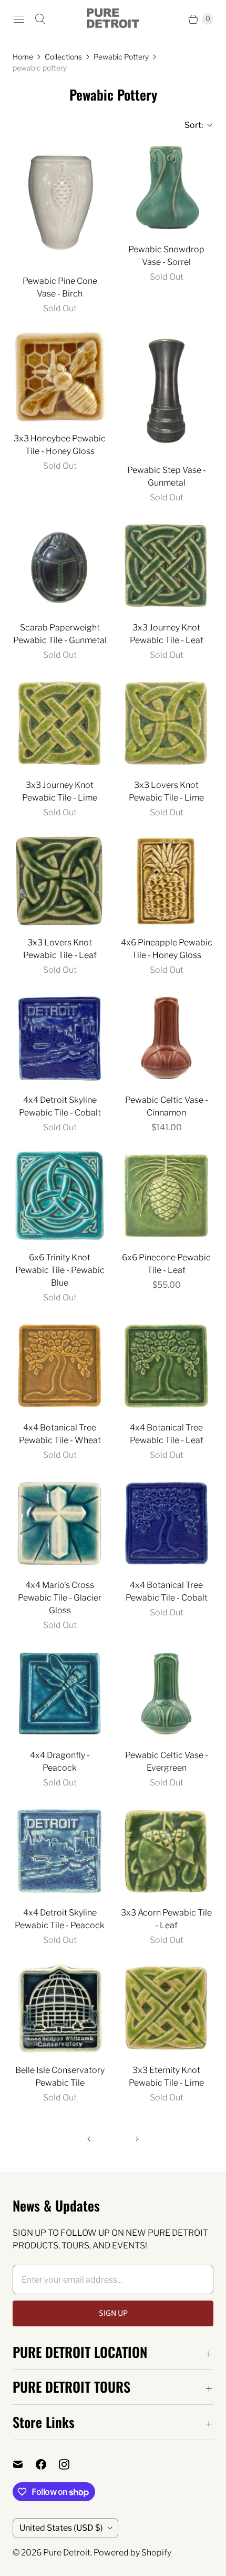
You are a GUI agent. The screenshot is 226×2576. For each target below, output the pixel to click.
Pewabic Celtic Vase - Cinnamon (167, 1106)
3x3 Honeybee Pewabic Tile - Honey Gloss (60, 445)
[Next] (137, 2139)
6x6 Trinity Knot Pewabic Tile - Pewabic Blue (60, 1270)
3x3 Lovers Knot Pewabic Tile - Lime (166, 791)
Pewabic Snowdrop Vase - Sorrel (166, 256)
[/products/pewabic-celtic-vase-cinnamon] (166, 1038)
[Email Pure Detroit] (24, 2464)
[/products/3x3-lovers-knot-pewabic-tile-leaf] (60, 881)
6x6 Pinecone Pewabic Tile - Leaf (166, 1264)
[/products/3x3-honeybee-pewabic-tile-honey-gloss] (60, 377)
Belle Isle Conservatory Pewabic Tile (60, 2076)
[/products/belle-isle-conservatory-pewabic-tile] (60, 2009)
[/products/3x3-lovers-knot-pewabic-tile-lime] (166, 723)
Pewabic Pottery (121, 57)
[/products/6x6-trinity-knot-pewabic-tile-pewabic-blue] (60, 1196)
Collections (63, 57)
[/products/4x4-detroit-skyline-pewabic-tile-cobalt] (60, 1038)
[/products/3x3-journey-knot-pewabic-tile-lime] (60, 723)
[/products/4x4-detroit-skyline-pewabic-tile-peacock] (60, 1851)
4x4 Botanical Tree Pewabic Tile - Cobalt (167, 1591)
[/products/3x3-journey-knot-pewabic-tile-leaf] (166, 566)
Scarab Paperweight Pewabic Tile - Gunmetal (60, 634)
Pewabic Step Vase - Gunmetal (167, 476)
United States (61, 2528)
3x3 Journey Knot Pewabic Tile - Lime (60, 791)
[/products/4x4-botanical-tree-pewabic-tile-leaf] (166, 1366)
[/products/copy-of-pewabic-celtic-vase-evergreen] (166, 393)
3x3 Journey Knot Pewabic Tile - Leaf (167, 634)
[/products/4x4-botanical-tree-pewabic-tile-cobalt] (166, 1523)
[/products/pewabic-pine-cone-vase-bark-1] (60, 204)
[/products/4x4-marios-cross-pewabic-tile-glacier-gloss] (60, 1523)
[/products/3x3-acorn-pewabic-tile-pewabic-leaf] (166, 1851)
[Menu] (19, 19)
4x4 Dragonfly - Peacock (60, 1761)
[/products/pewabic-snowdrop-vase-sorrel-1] (166, 188)
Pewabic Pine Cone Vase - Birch (60, 287)
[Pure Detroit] (113, 19)
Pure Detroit (67, 2553)
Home (23, 57)
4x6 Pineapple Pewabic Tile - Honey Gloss (167, 949)
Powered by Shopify (132, 2553)
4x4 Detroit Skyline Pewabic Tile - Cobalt (60, 1106)
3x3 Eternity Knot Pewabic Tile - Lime (166, 2076)
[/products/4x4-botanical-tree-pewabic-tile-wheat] (60, 1366)
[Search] (40, 19)
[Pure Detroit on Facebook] (47, 2464)
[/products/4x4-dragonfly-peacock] (60, 1694)
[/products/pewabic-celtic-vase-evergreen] (166, 1694)
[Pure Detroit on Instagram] (70, 2464)
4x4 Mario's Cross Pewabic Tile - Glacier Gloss (60, 1598)
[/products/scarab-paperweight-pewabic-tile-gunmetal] (60, 566)
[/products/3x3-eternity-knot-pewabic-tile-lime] (166, 2009)
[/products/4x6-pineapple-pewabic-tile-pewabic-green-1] (166, 881)
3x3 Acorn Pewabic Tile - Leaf (166, 1919)
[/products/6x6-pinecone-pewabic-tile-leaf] (166, 1196)
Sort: (191, 125)
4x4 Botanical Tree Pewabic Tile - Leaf (167, 1434)
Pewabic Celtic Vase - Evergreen (167, 1761)
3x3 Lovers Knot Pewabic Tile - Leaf (60, 949)
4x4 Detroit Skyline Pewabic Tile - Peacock (60, 1919)
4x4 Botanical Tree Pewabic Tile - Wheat (60, 1434)
